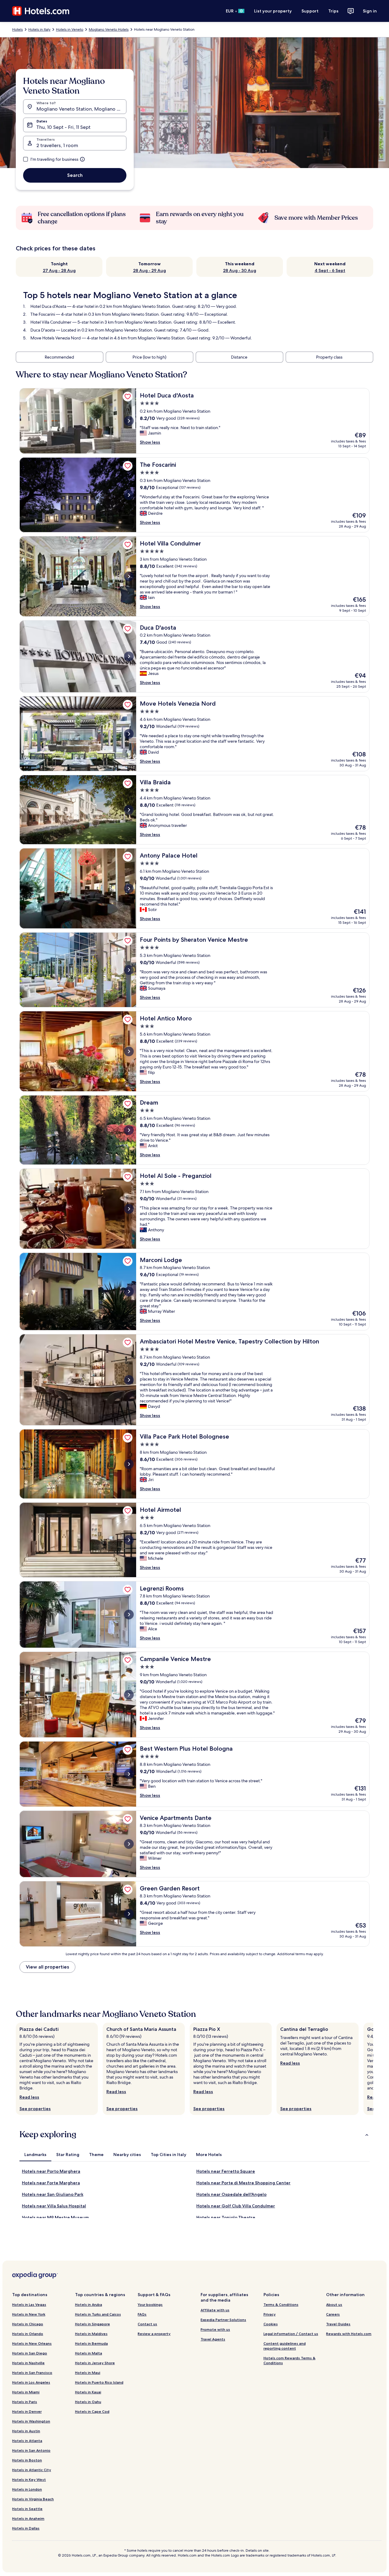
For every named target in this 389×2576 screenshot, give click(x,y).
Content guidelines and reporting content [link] (285, 2346)
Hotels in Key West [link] (29, 2480)
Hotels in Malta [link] (89, 2353)
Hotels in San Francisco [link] (32, 2373)
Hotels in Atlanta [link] (27, 2441)
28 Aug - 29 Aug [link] (150, 270)
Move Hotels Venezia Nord (56, 338)
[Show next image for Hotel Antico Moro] (129, 1051)
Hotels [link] (17, 29)
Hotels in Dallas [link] (26, 2528)
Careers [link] (333, 2314)
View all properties (47, 1967)
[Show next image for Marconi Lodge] (129, 1291)
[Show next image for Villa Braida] (129, 810)
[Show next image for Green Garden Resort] (129, 1914)
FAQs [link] (142, 2314)
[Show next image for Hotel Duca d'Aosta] (129, 421)
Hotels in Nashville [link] (28, 2363)
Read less (29, 2097)
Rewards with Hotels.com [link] (349, 2334)
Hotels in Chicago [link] (28, 2324)
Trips (333, 11)
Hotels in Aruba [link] (89, 2304)
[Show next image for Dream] (129, 1130)
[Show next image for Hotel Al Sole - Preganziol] (129, 1209)
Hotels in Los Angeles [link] (31, 2382)
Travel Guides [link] (338, 2324)
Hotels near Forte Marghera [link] (51, 2183)
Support (310, 11)
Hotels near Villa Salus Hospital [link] (54, 2206)
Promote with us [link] (215, 2329)
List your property (273, 11)
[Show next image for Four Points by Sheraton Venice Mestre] (129, 970)
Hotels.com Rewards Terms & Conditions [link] (289, 2360)
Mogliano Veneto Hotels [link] (109, 29)
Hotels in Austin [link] (26, 2431)
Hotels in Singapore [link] (93, 2324)
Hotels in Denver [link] (27, 2411)
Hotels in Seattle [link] (27, 2509)
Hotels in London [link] (27, 2489)
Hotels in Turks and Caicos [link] (98, 2314)
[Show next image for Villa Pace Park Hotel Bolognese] (129, 1464)
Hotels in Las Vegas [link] (29, 2304)
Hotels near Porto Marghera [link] (51, 2171)
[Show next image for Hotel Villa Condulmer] (129, 576)
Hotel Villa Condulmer (51, 322)
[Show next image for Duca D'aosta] (129, 656)
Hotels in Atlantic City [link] (32, 2470)
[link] (128, 397)
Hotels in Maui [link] (88, 2373)
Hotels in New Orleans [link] (32, 2343)
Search (75, 175)
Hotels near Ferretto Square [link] (226, 2171)
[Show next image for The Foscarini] (129, 495)
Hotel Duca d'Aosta (48, 306)
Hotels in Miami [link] (26, 2392)
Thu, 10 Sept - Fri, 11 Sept (64, 127)
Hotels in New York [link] (29, 2314)
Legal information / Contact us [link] (291, 2334)
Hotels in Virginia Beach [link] (33, 2499)
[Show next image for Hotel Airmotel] (129, 1540)
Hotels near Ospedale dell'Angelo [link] (231, 2194)
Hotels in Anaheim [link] (28, 2518)
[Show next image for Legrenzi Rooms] (129, 1615)
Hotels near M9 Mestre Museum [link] (55, 2217)
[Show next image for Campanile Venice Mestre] (129, 1695)
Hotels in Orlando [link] (28, 2334)
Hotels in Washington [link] (31, 2421)
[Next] (373, 2069)
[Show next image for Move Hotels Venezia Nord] (129, 734)
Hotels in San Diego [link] (30, 2353)
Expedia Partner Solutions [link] (223, 2320)
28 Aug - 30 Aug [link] (240, 270)
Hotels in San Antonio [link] (31, 2450)
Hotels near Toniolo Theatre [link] (226, 2217)
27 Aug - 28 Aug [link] (59, 270)
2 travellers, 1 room (57, 145)
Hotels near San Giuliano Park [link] (53, 2194)
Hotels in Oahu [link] (88, 2402)
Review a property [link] (154, 2334)
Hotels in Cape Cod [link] (92, 2411)
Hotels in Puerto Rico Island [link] (99, 2382)
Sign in (370, 11)
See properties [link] (35, 2109)
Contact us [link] (147, 2324)
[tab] (35, 2155)
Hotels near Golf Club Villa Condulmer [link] (236, 2206)
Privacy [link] (270, 2314)
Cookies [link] (271, 2324)
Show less (150, 442)
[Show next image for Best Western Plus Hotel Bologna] (129, 1774)
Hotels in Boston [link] (27, 2460)
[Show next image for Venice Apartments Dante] (129, 1844)
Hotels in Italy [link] (39, 29)
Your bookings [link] (150, 2304)
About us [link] (334, 2304)
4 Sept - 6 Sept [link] (330, 270)
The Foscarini (43, 314)
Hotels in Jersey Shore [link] (95, 2363)
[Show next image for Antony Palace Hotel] (129, 889)
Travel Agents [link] (213, 2339)
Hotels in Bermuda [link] (91, 2343)
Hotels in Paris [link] (25, 2402)
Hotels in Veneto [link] (70, 29)
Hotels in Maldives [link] (91, 2334)
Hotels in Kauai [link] (88, 2392)
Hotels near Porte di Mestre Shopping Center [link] (243, 2183)
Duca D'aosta (43, 330)
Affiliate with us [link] (215, 2310)
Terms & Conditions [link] (281, 2304)
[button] (194, 2134)
